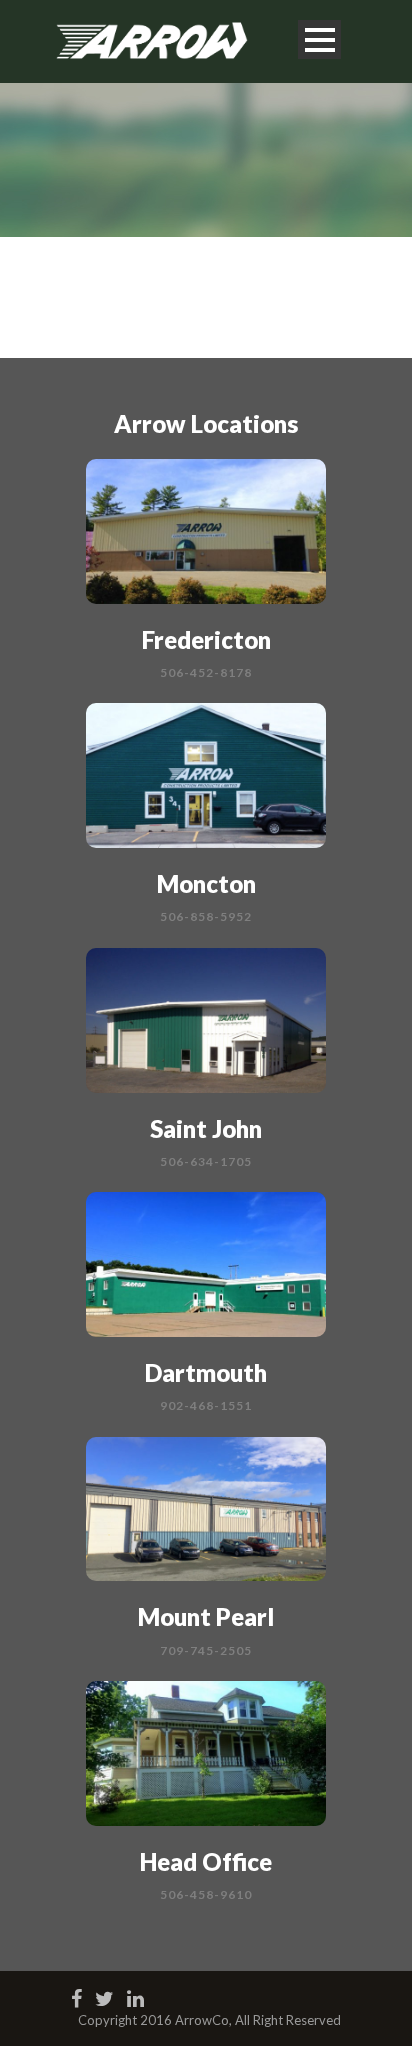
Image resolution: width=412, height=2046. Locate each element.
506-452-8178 (206, 672)
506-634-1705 (206, 1161)
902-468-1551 (206, 1405)
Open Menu (319, 39)
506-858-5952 (206, 916)
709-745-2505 (206, 1650)
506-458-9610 (206, 1894)
